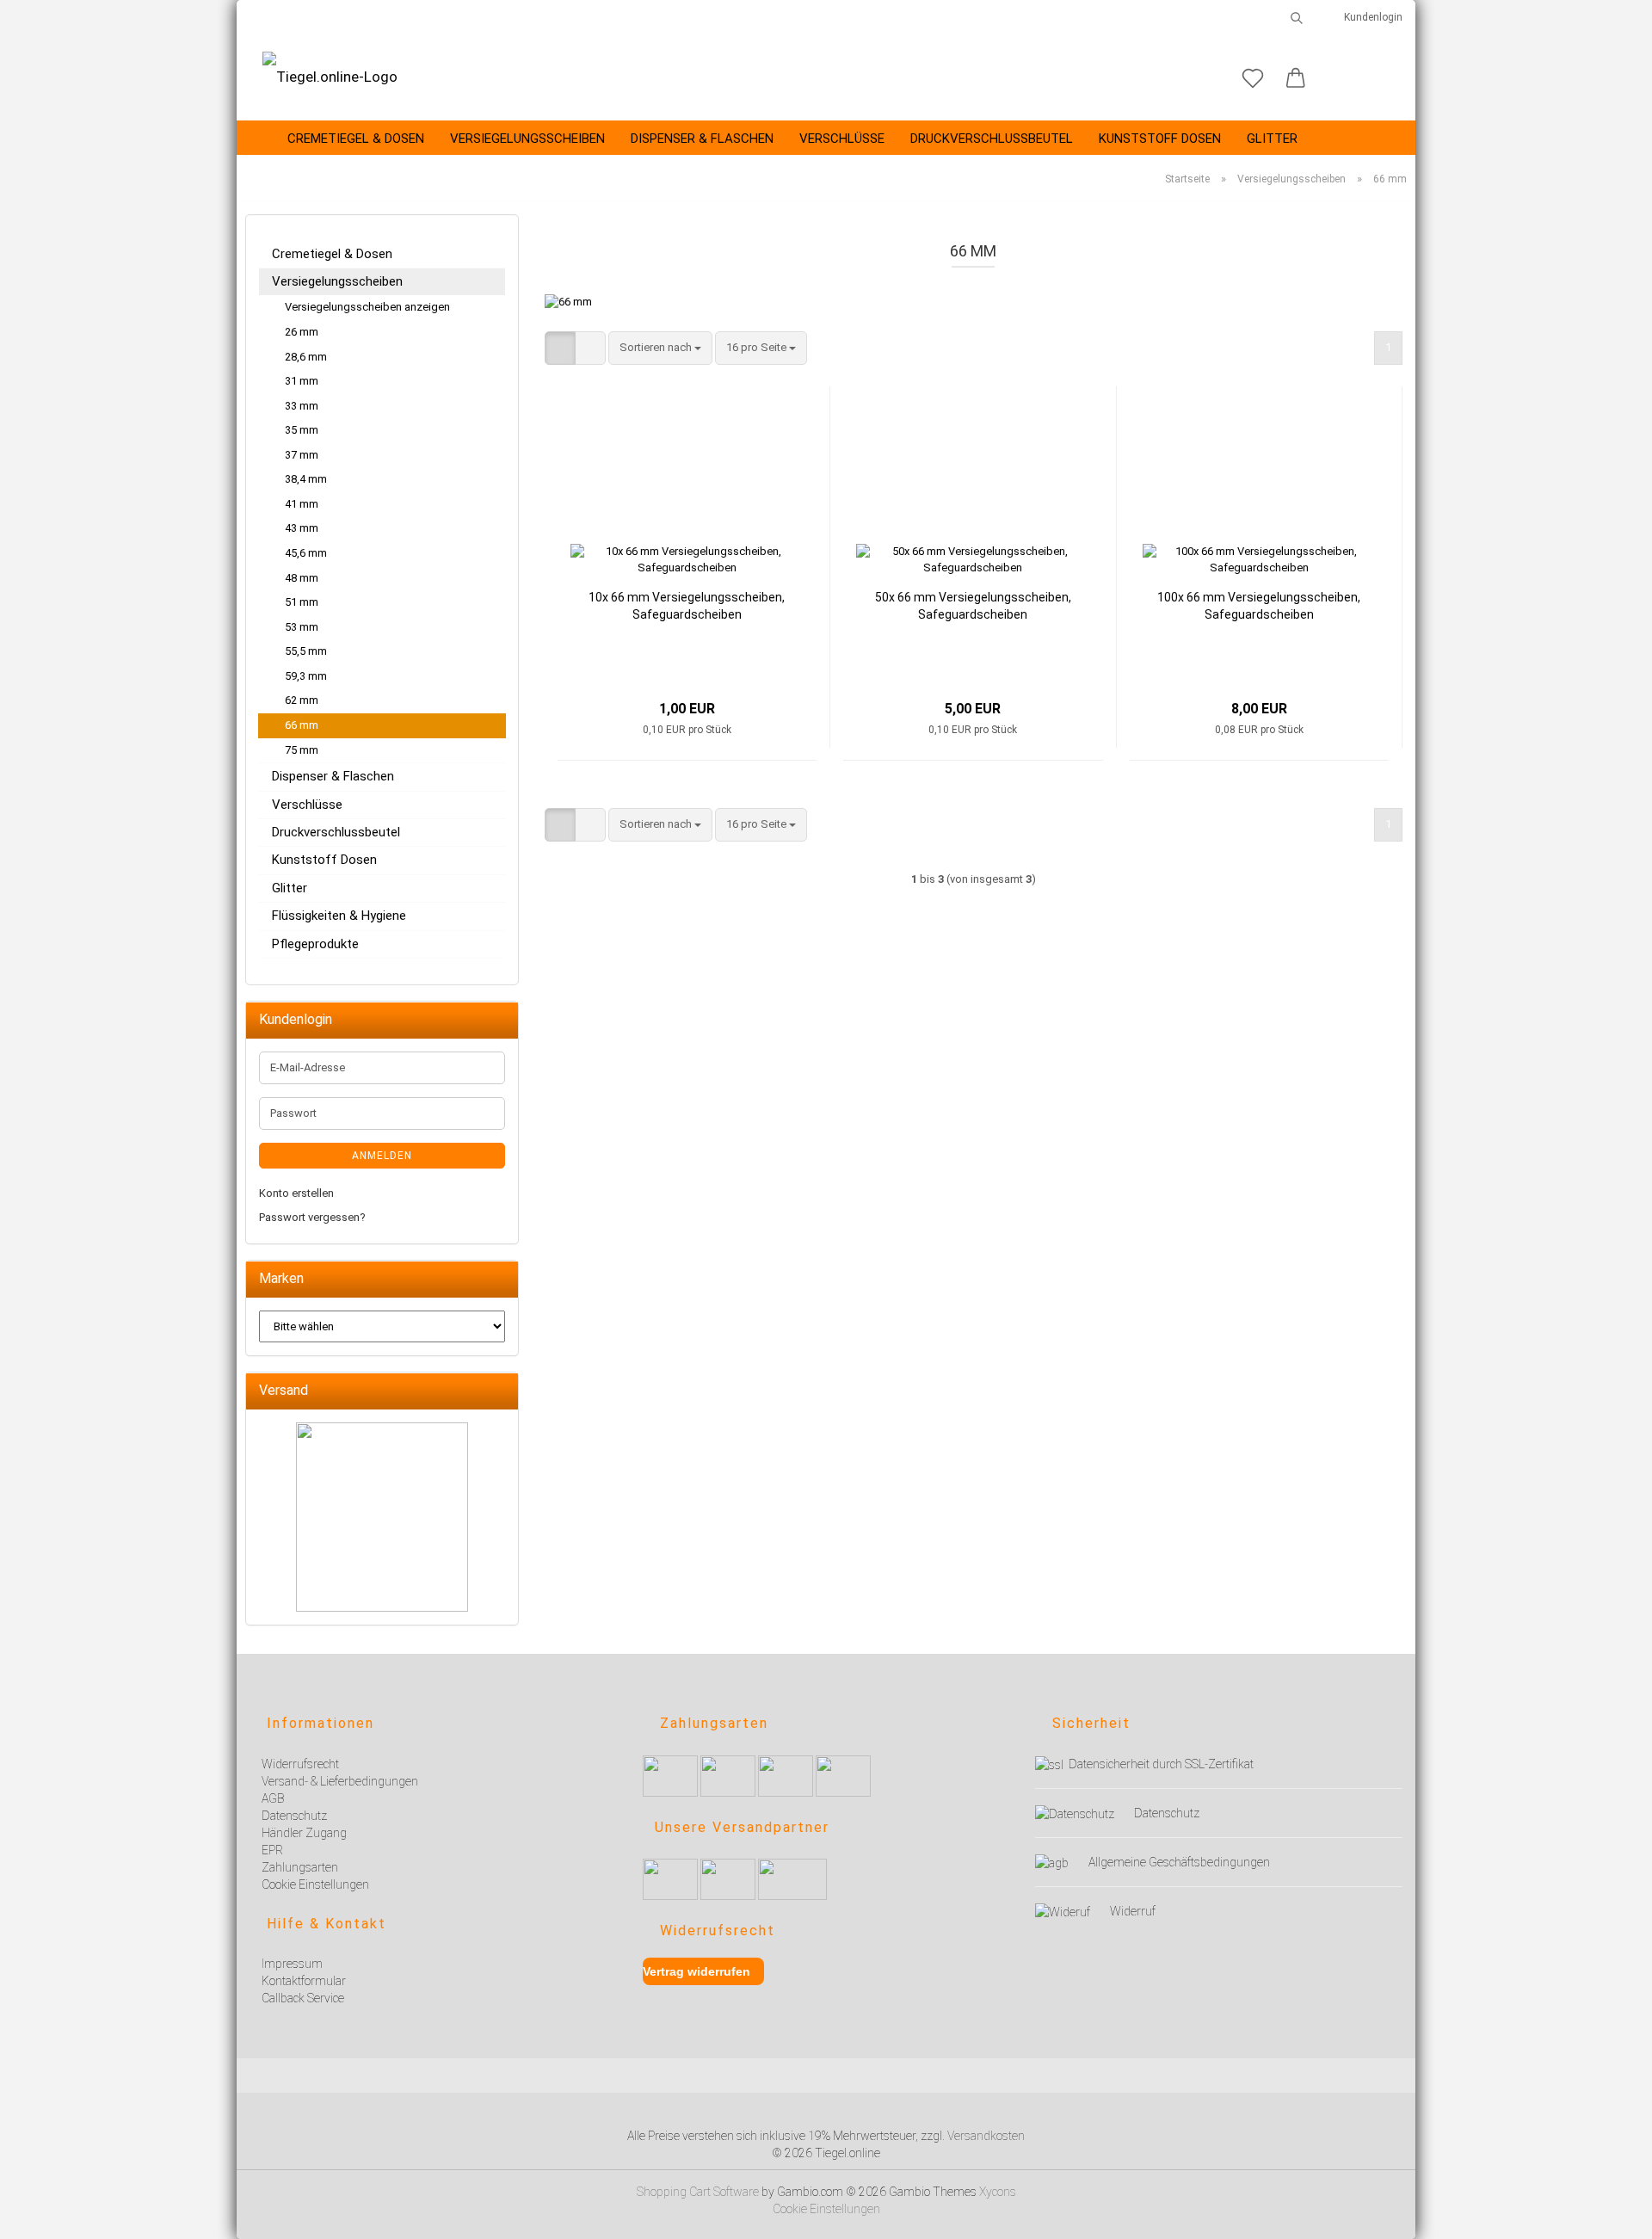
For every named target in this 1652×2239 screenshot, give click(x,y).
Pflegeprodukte (315, 944)
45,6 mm (306, 553)
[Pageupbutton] (1618, 2215)
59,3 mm (306, 676)
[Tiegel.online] (330, 77)
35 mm (302, 430)
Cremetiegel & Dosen (356, 139)
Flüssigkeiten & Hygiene (339, 916)
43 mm (302, 528)
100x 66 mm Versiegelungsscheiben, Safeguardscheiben (1259, 606)
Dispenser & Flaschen (702, 139)
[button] (1296, 79)
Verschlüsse (842, 139)
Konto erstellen (296, 1193)
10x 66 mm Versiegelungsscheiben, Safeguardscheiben (687, 606)
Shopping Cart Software (698, 2192)
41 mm (302, 504)
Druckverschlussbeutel (992, 139)
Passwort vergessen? (312, 1217)
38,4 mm (306, 479)
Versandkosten (986, 2136)
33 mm (302, 406)
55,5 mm (306, 651)
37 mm (302, 455)
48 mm (302, 578)
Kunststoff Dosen (1160, 139)
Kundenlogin (1371, 17)
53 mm (302, 627)
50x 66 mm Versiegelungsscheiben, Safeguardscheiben (973, 606)
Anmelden (382, 1156)
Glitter (1272, 139)
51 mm (302, 602)
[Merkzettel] (1253, 79)
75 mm (302, 750)
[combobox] (660, 348)
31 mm (302, 381)
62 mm (302, 700)
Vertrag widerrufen (697, 1971)
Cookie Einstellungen (826, 2209)
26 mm (302, 332)
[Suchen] (1297, 17)
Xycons (998, 2192)
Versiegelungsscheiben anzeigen (367, 307)
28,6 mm (306, 357)
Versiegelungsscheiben (527, 139)
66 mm (302, 725)
